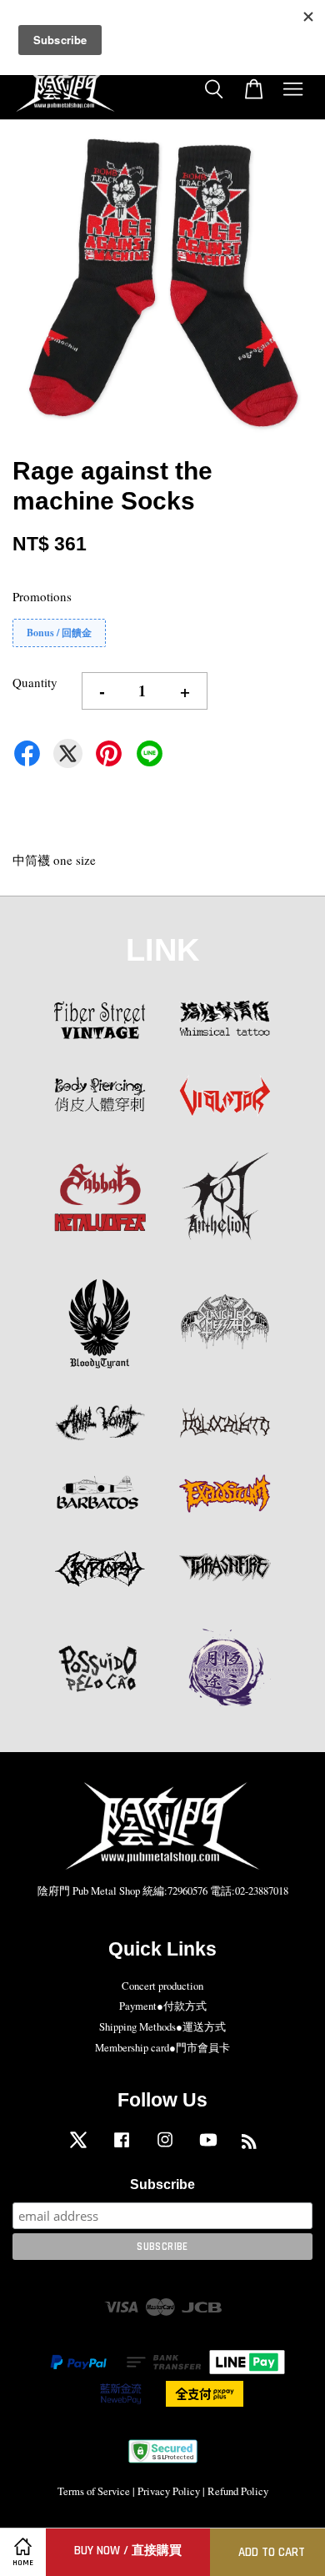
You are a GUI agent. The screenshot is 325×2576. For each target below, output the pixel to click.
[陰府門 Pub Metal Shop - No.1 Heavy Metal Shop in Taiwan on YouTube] (208, 2148)
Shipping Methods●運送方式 (162, 2027)
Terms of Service (94, 2491)
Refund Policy (238, 2491)
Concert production (162, 1986)
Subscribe (162, 2184)
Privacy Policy (169, 2491)
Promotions (42, 596)
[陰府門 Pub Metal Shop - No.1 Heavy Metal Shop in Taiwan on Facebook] (122, 2148)
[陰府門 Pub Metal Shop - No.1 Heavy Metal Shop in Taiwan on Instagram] (165, 2148)
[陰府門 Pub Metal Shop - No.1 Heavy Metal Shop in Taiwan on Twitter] (78, 2148)
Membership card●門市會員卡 (162, 2048)
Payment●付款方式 (163, 2006)
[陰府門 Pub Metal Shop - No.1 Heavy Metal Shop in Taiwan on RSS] (249, 2144)
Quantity (35, 682)
